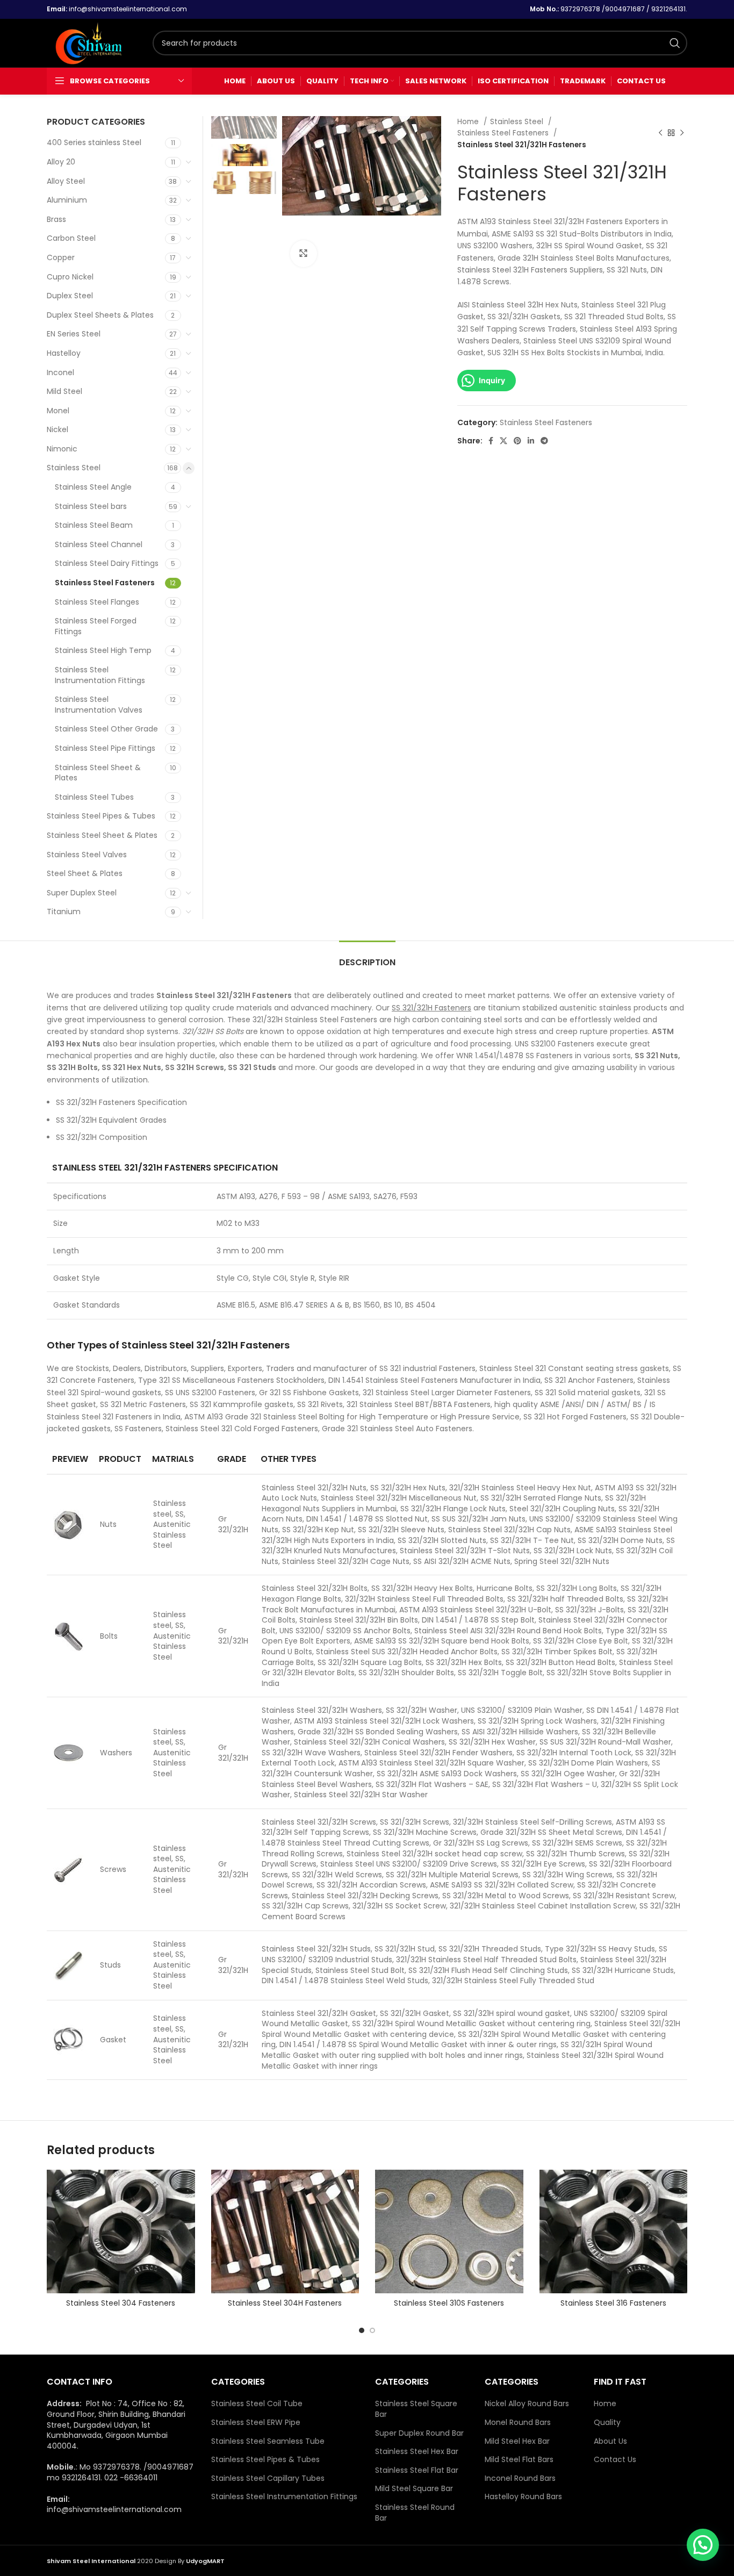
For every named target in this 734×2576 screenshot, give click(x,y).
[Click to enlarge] (304, 254)
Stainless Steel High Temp (103, 650)
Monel (58, 411)
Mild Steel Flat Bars (519, 2460)
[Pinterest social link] (517, 441)
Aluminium (67, 200)
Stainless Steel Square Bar (416, 2409)
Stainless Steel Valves (87, 855)
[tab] (367, 957)
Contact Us (615, 2460)
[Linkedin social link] (531, 441)
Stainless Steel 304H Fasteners (285, 2303)
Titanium (64, 912)
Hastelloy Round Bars (523, 2497)
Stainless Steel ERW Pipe (256, 2423)
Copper (61, 257)
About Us (610, 2441)
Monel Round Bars (518, 2423)
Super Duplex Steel (82, 893)
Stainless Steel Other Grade (106, 729)
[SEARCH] (675, 43)
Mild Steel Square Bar (414, 2489)
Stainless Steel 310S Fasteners (449, 2303)
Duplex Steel (70, 296)
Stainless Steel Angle (93, 487)
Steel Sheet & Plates (85, 873)
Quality (607, 2423)
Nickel (57, 429)
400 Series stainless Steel (94, 142)
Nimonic (62, 449)
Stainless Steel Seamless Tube (268, 2441)
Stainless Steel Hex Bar (417, 2452)
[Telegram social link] (544, 441)
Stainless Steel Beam (94, 525)
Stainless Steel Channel (99, 544)
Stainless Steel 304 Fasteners (121, 2303)
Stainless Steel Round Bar (415, 2513)
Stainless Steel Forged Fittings (96, 626)
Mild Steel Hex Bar (517, 2441)
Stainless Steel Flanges (97, 602)
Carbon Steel (71, 238)
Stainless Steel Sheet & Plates (98, 773)
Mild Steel (64, 391)
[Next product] (682, 133)
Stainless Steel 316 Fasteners (613, 2303)
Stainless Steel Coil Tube (257, 2404)
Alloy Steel (66, 181)
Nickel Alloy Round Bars (527, 2404)
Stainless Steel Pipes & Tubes (101, 816)
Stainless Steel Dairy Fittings (107, 563)
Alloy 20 (61, 162)
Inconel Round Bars (520, 2478)
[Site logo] (94, 42)
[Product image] (121, 2231)
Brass (56, 219)
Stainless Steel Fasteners (504, 133)
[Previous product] (660, 133)
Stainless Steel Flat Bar (417, 2470)
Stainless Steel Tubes (94, 797)
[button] (703, 2545)
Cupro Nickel (70, 277)
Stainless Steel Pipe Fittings (105, 748)
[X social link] (503, 441)
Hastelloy (64, 353)
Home (469, 122)
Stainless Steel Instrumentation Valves (99, 705)
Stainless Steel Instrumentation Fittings (100, 675)
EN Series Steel (74, 334)
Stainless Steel (518, 122)
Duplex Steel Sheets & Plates (100, 315)
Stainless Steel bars (91, 506)
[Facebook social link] (491, 441)
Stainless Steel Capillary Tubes (268, 2478)
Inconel (60, 372)
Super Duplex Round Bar (419, 2433)
